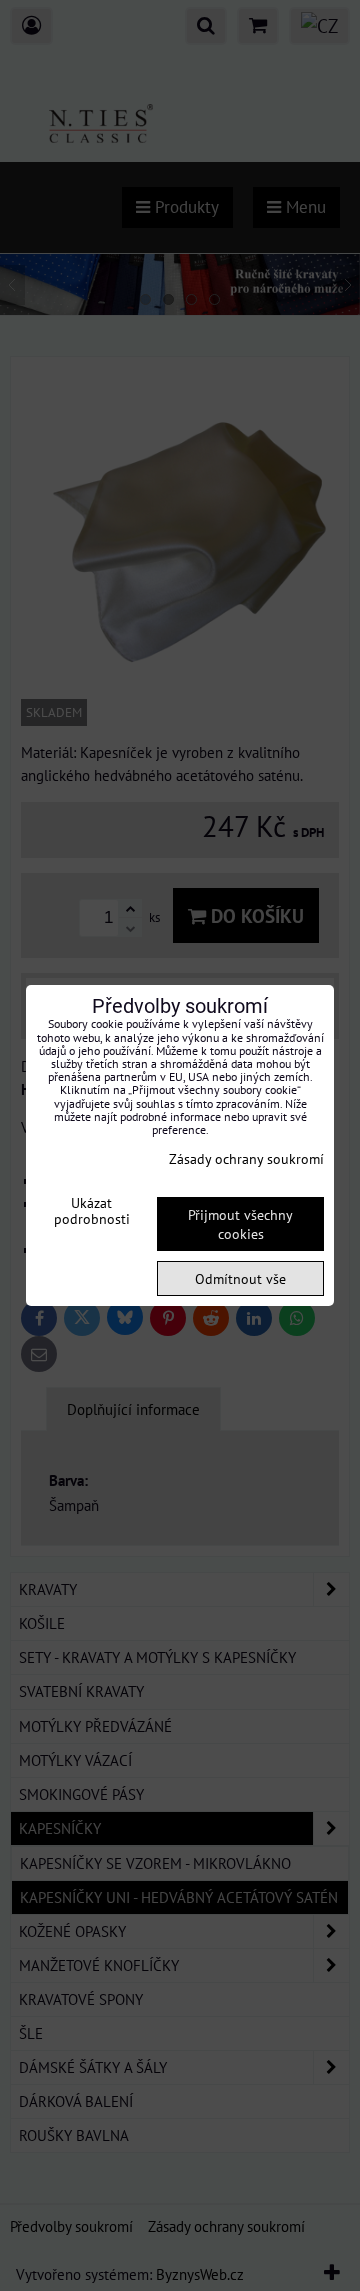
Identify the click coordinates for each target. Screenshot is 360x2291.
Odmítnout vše (240, 1278)
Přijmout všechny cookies (240, 1224)
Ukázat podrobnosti (92, 1211)
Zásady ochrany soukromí (246, 1158)
